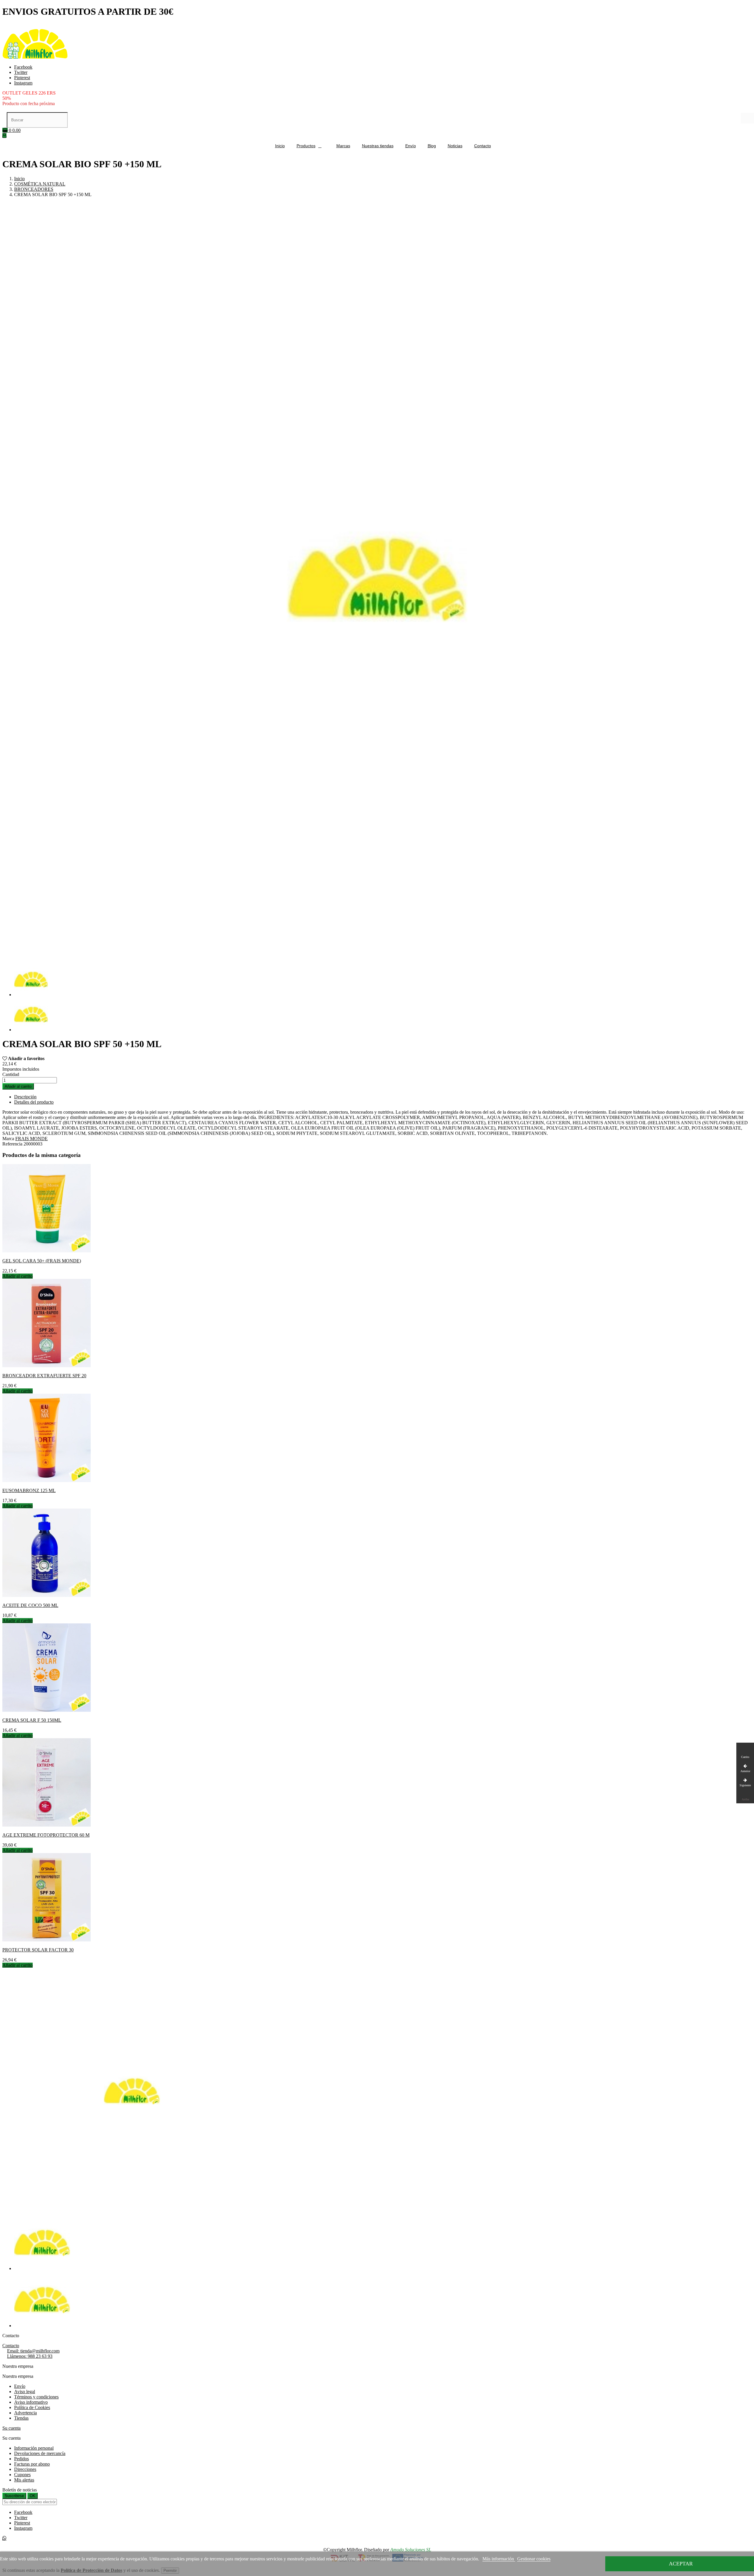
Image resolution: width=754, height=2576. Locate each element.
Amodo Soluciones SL (411, 2550)
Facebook (23, 67)
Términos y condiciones (36, 2397)
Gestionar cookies (534, 2559)
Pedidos (22, 2459)
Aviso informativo (31, 2402)
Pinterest (22, 78)
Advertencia (25, 2413)
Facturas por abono (32, 2464)
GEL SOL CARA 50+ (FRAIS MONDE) (42, 1261)
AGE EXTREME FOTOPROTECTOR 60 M (46, 1835)
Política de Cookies (32, 2407)
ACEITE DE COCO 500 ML (30, 1605)
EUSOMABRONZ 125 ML (29, 1490)
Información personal (34, 2448)
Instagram (23, 83)
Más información (499, 2559)
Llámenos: (30, 2356)
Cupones (22, 2475)
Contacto (11, 2346)
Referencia (13, 1144)
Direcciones (25, 2469)
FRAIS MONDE (32, 1139)
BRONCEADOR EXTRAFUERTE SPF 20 (44, 1376)
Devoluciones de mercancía (40, 2453)
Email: (33, 2351)
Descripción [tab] (25, 1097)
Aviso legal (25, 2392)
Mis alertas (24, 2480)
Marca (8, 1139)
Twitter (21, 72)
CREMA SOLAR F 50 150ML (32, 1720)
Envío (20, 2386)
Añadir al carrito (18, 1086)
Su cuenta (11, 2428)
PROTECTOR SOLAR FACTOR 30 (38, 1950)
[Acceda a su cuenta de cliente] (4, 136)
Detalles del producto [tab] (34, 1102)
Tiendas (21, 2418)
